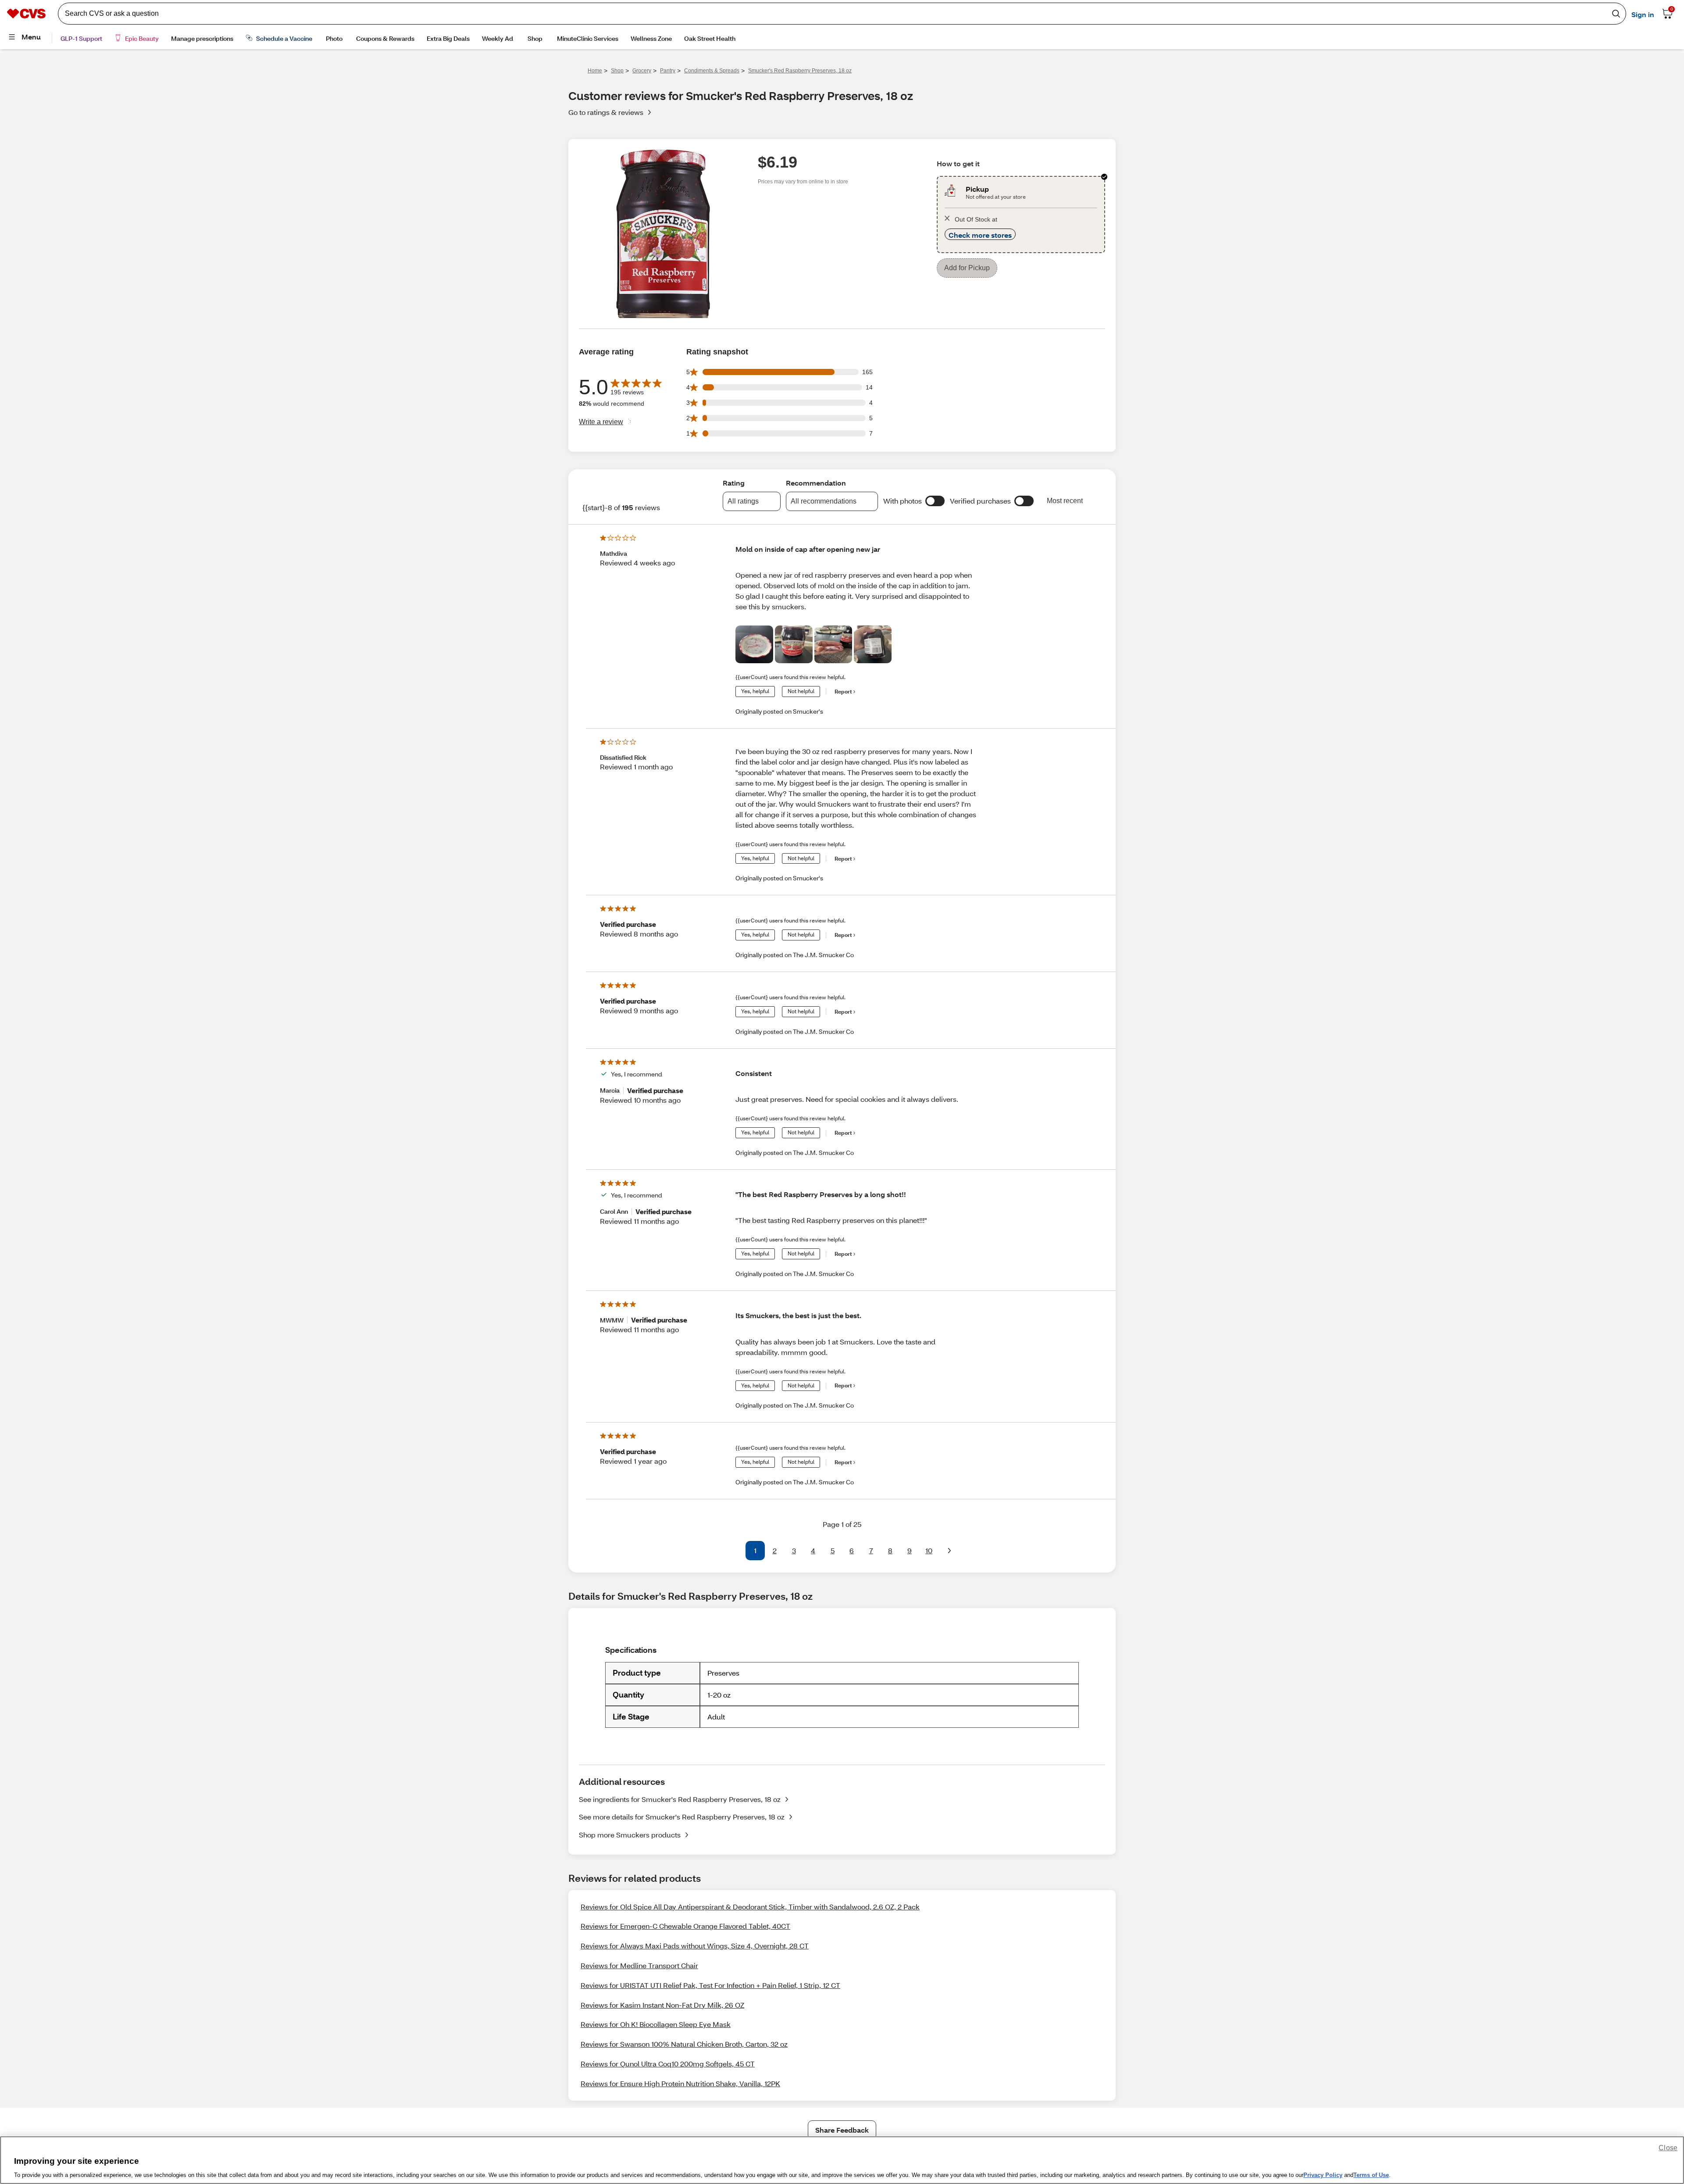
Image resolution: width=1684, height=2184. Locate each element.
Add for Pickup (967, 277)
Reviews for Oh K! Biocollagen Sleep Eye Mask (656, 2025)
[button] (935, 502)
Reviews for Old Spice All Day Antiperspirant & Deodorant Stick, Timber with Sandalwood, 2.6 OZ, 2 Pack (750, 1907)
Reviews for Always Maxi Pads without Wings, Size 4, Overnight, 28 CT (695, 1946)
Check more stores (980, 244)
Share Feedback (842, 2131)
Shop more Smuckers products (630, 1835)
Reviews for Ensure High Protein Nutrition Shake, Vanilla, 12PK (680, 2084)
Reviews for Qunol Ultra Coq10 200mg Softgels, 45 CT (668, 2064)
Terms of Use (1371, 2175)
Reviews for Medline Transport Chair (639, 1966)
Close (1668, 2148)
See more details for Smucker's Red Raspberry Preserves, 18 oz (682, 1818)
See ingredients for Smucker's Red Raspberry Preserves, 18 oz (680, 1800)
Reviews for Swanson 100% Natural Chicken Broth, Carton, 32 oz (684, 2045)
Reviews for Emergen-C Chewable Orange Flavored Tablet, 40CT (685, 1927)
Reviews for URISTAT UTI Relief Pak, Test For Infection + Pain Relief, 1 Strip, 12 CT (710, 1986)
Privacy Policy (1323, 2175)
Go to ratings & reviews (606, 113)
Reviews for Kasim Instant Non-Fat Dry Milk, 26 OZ (662, 2006)
